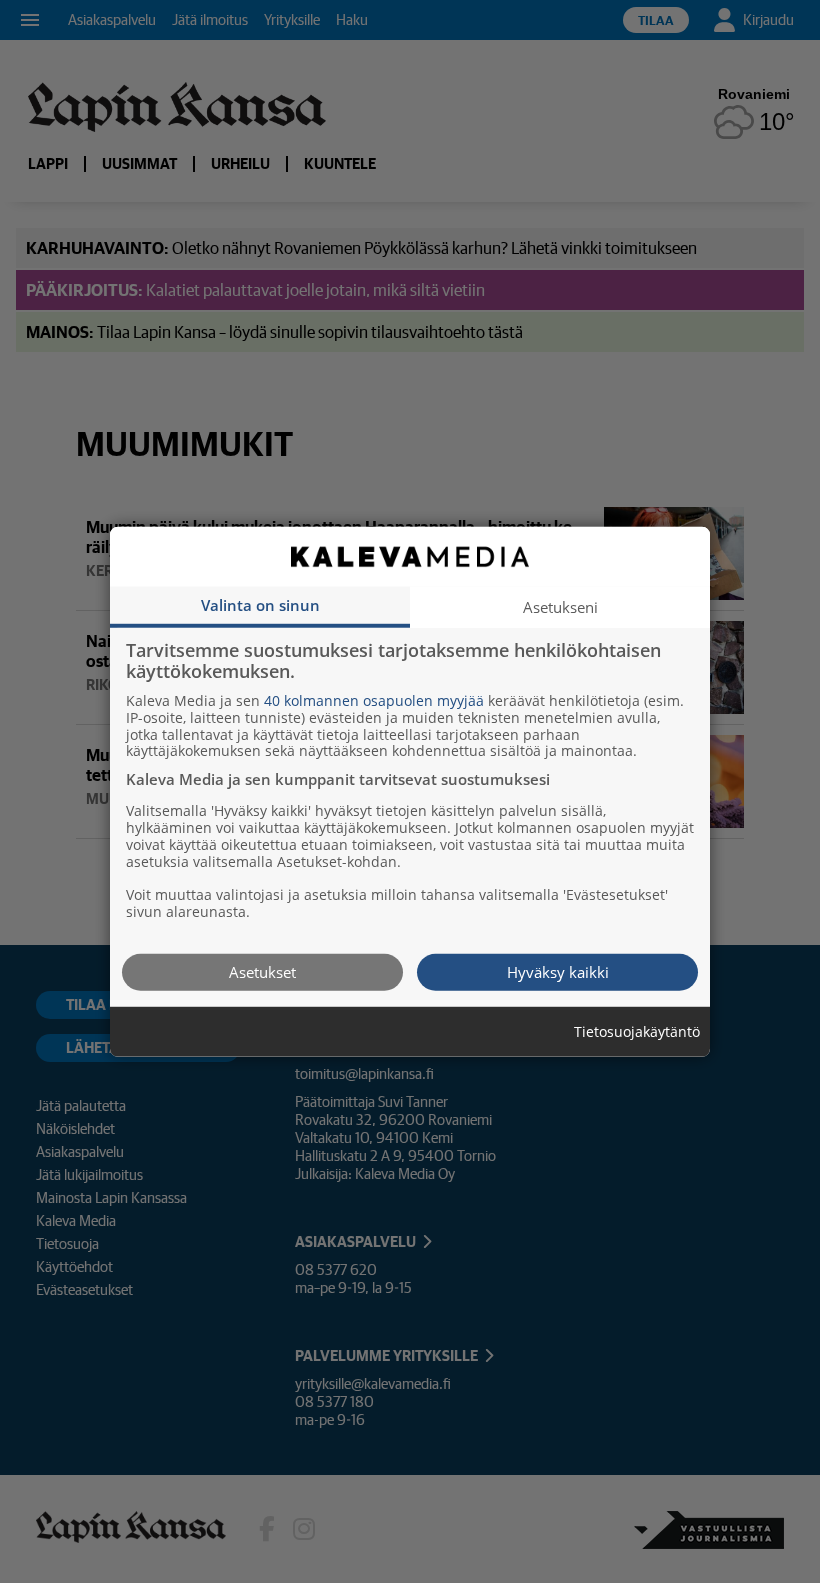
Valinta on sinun (260, 604)
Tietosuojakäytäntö (637, 1031)
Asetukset (262, 971)
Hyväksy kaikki (558, 971)
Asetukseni (560, 606)
